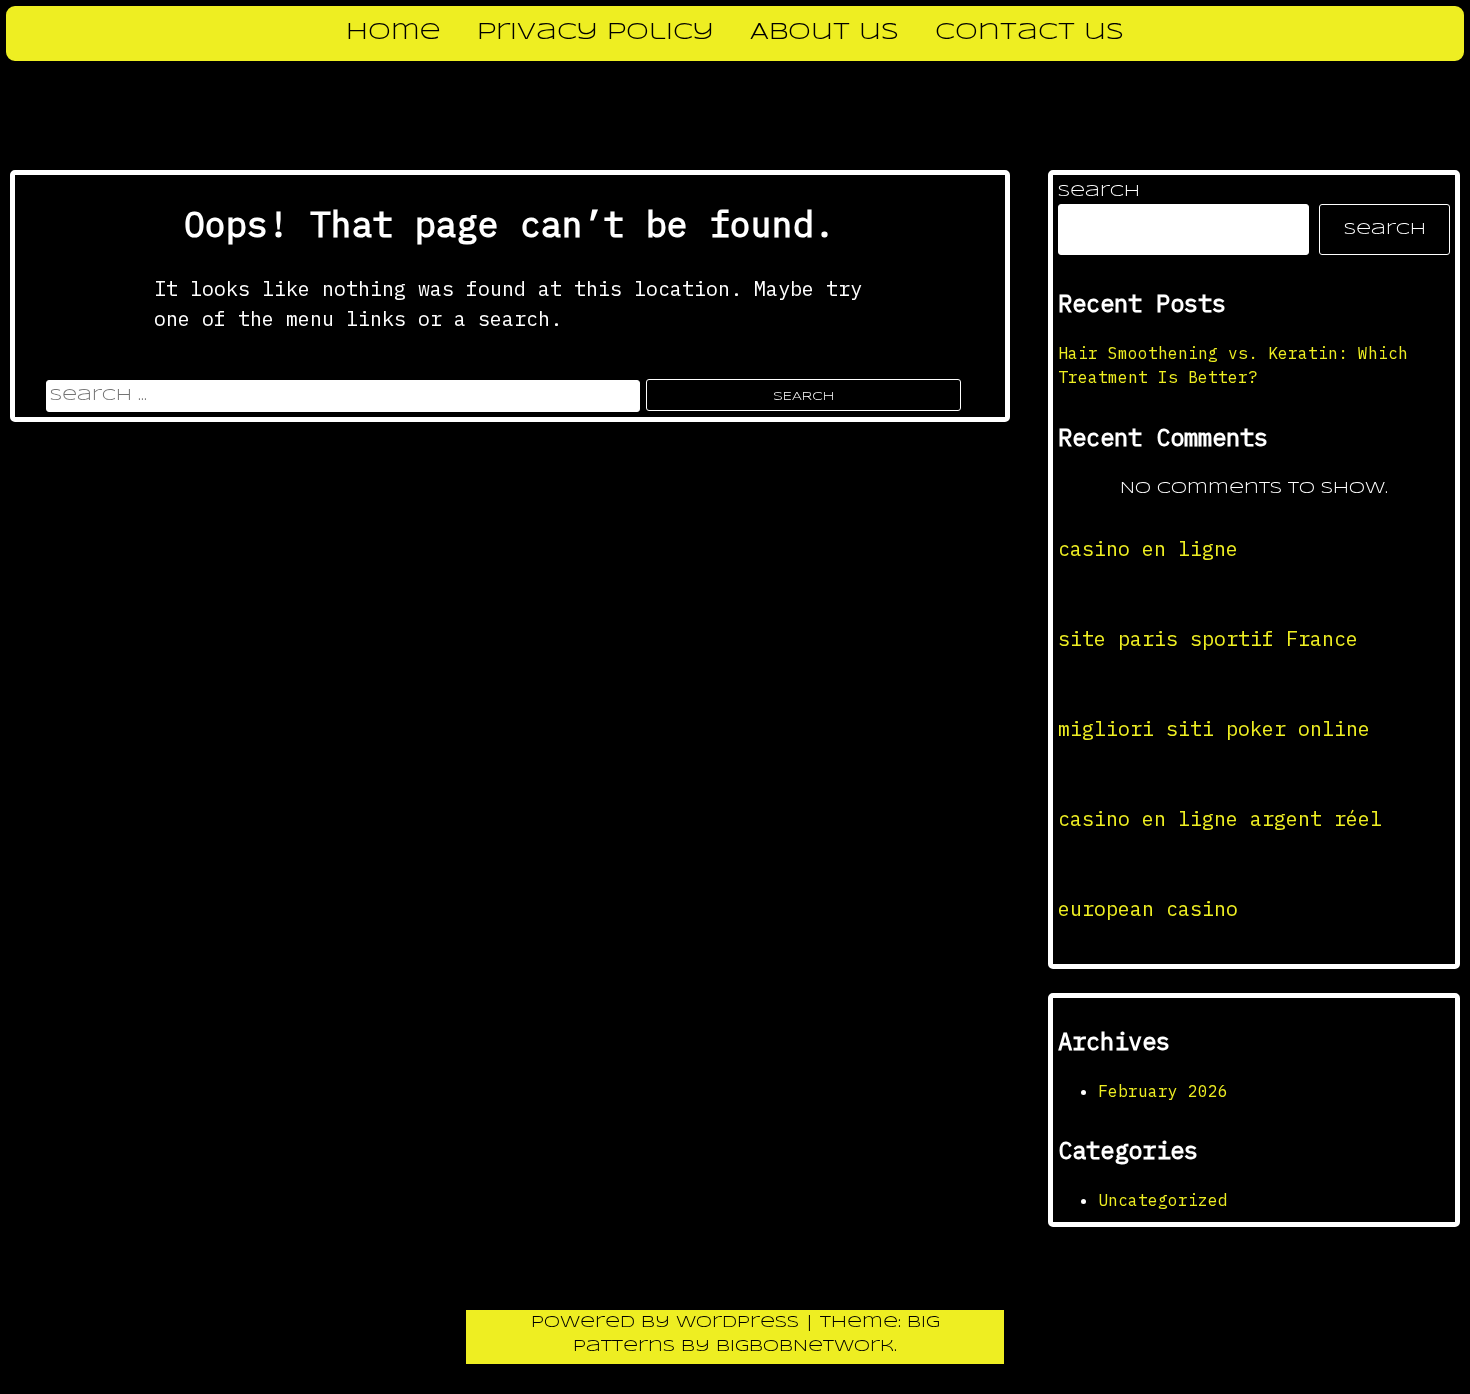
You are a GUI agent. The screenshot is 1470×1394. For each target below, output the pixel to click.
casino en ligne (1148, 548)
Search (1099, 191)
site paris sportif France (1208, 638)
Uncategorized (1163, 1200)
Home (393, 33)
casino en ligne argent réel (1220, 818)
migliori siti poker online (1214, 728)
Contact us (1029, 33)
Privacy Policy (595, 33)
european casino (1148, 908)
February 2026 (1163, 1091)
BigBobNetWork (805, 1346)
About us (824, 33)
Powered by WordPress (668, 1322)
